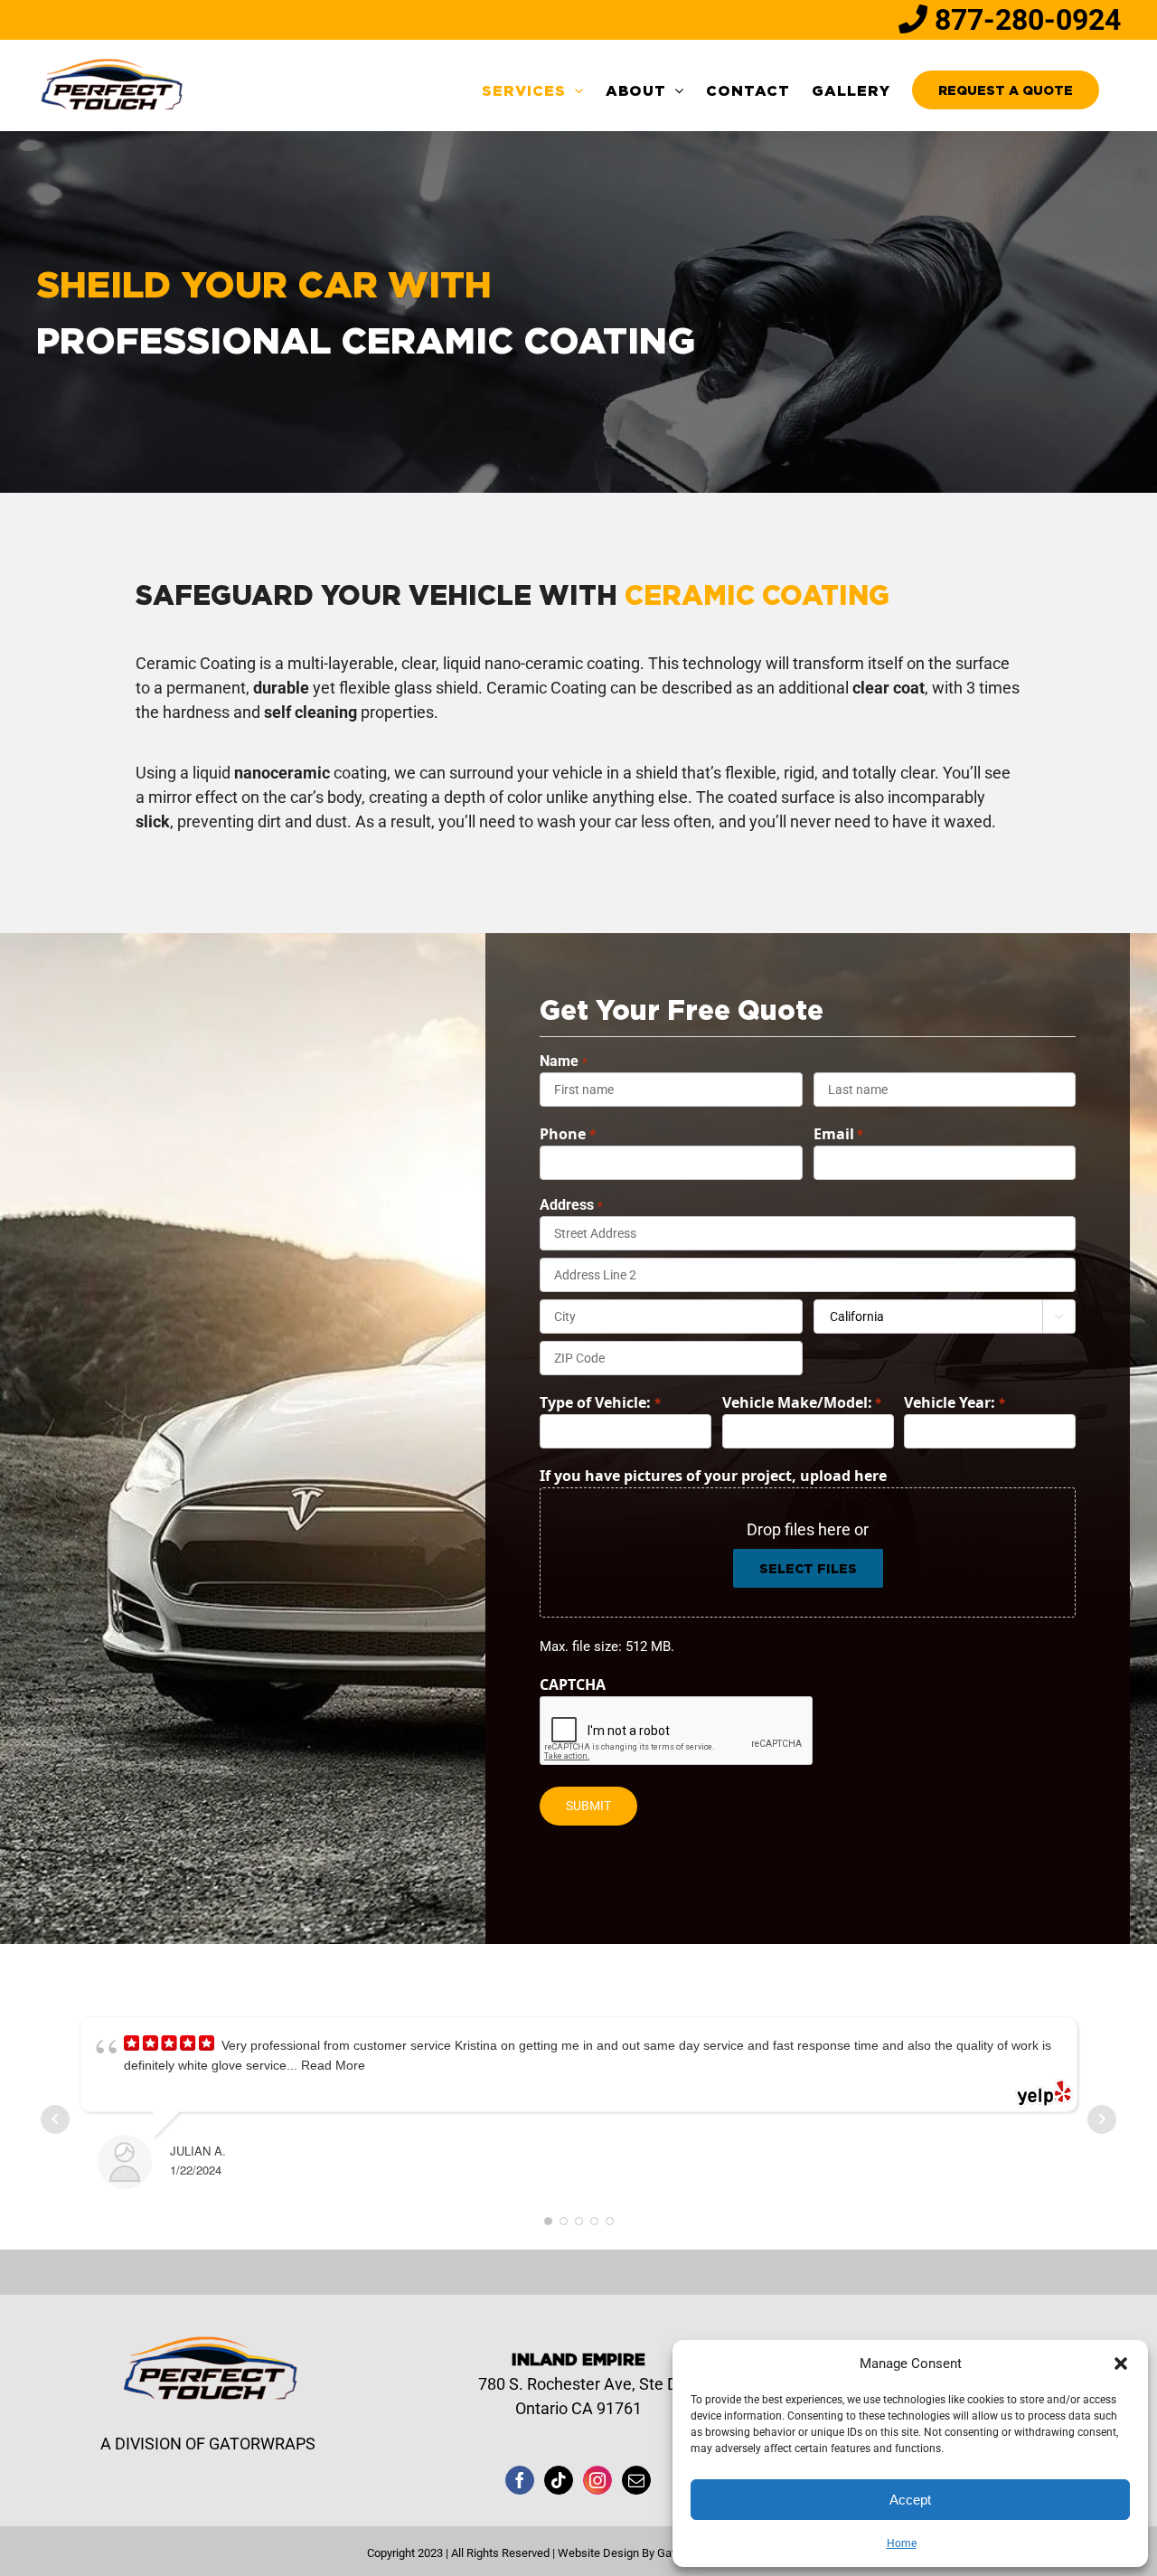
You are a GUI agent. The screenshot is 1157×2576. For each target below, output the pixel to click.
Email (838, 1134)
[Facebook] (520, 2480)
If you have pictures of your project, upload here (713, 1476)
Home (902, 2543)
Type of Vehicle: (600, 1402)
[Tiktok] (559, 2480)
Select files (808, 1568)
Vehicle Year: (954, 1402)
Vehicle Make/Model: (802, 1402)
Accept (910, 2500)
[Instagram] (597, 2480)
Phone (567, 1134)
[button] (1121, 2364)
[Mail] (636, 2480)
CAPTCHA (573, 1684)
